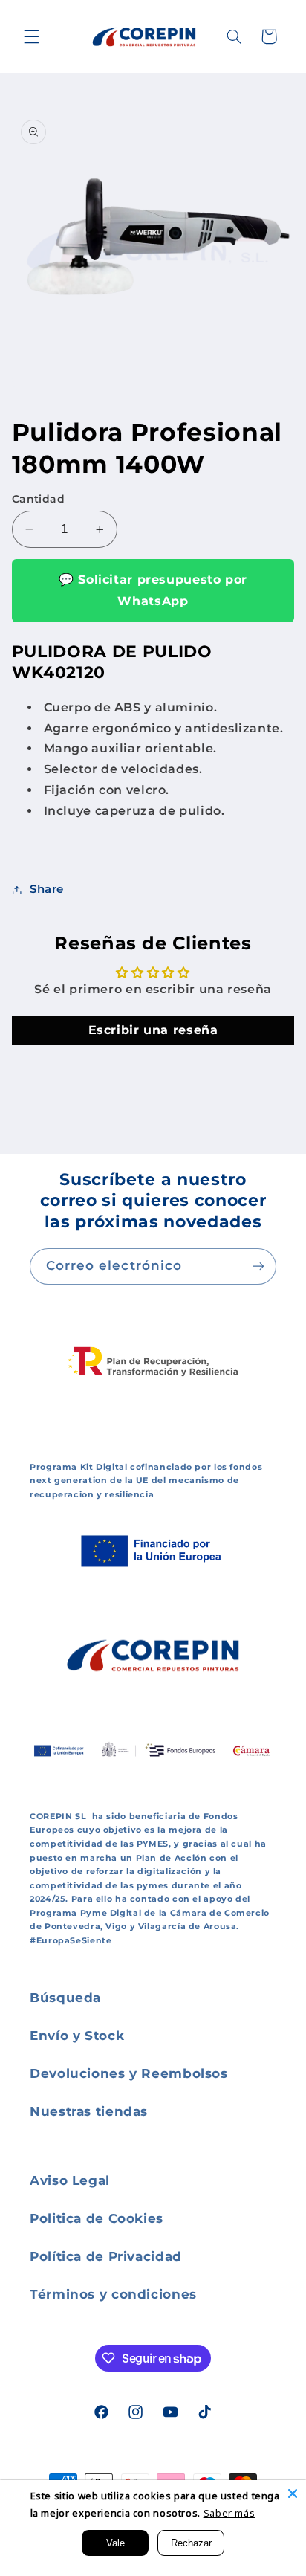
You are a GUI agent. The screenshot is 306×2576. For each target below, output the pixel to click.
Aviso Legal (70, 2180)
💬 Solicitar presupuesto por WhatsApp (153, 590)
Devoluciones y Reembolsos (129, 2073)
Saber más (229, 2513)
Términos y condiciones (113, 2294)
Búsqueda (65, 1998)
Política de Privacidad (106, 2256)
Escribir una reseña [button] (153, 1030)
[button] (31, 36)
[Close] (293, 2493)
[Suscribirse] (258, 1266)
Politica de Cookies (97, 2218)
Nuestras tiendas (89, 2111)
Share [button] (47, 889)
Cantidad (38, 499)
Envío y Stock (77, 2036)
